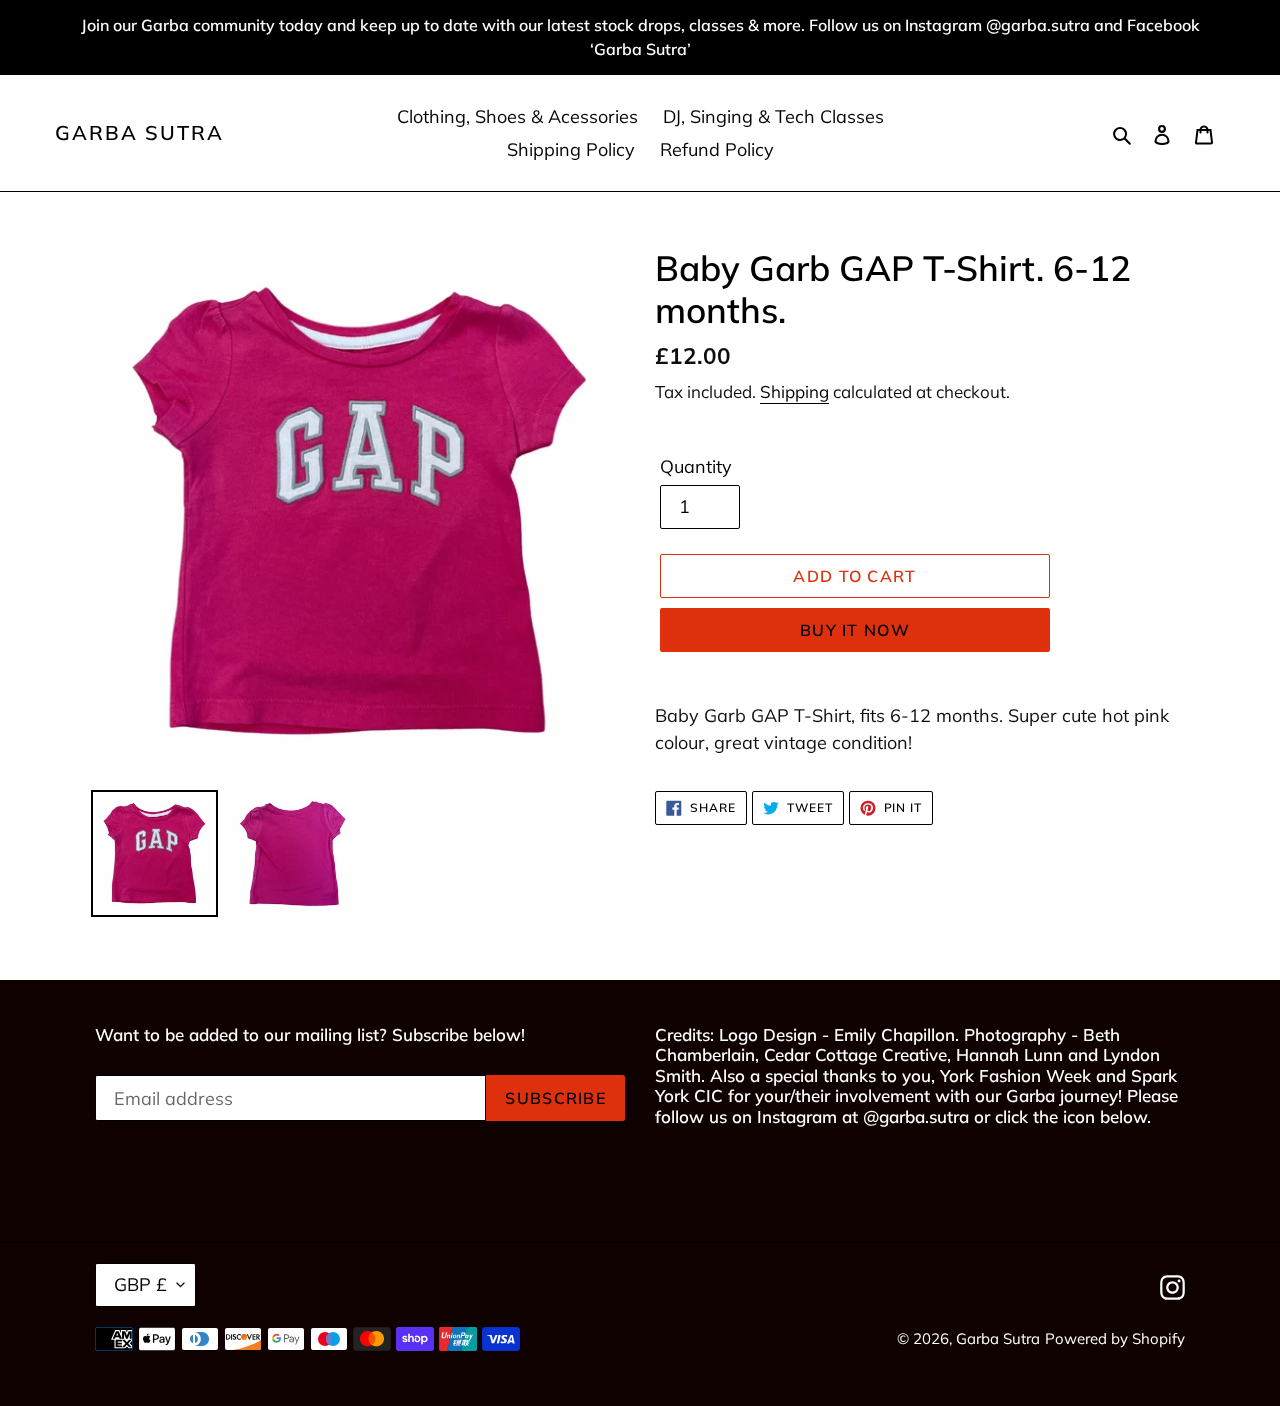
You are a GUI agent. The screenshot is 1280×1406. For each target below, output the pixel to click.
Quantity (696, 466)
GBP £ (140, 1284)
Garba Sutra (139, 133)
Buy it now (855, 630)
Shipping (794, 391)
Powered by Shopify (1115, 1338)
